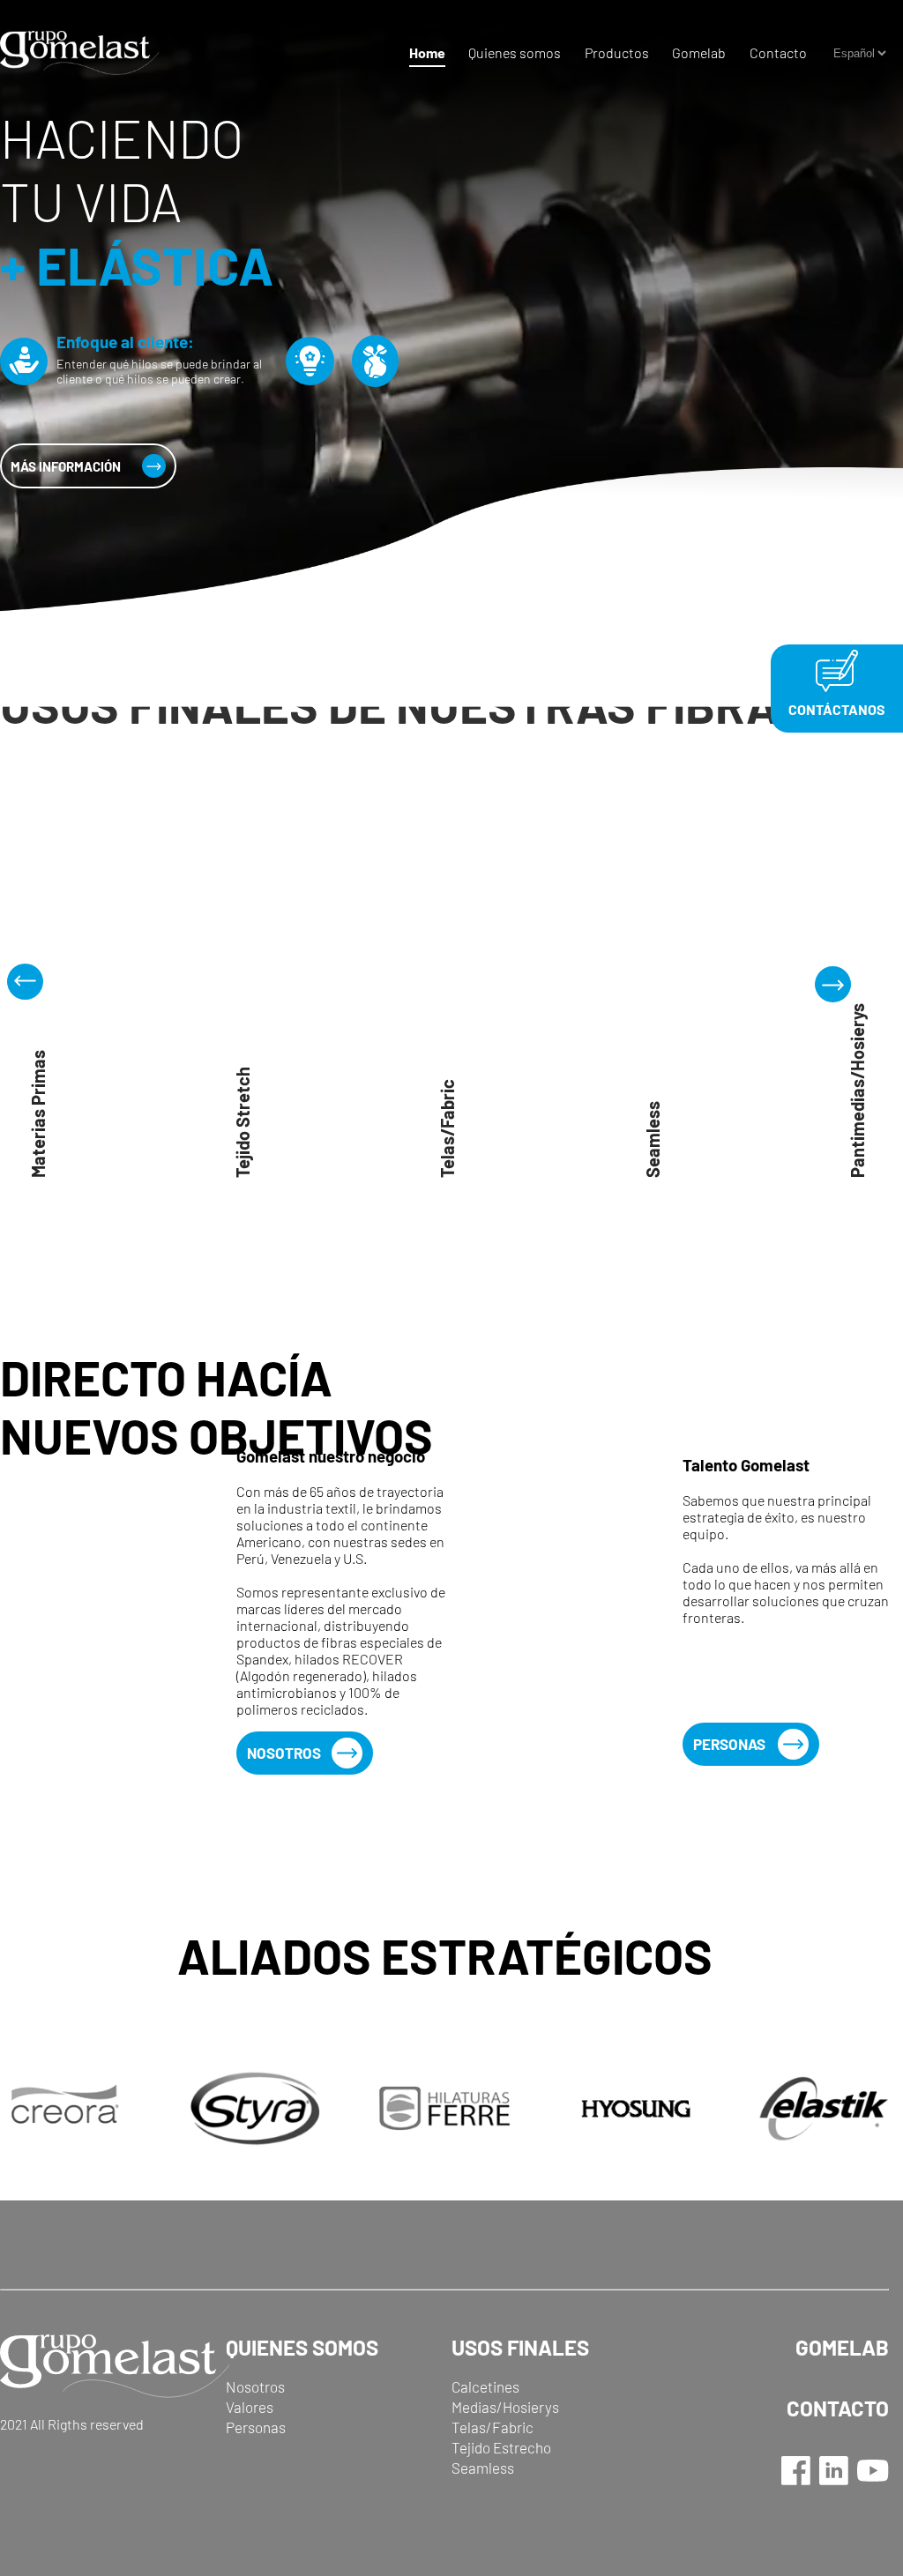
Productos (617, 52)
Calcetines (485, 2386)
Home (427, 52)
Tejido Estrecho (501, 2447)
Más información (66, 466)
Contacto (778, 52)
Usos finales (520, 2347)
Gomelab (699, 52)
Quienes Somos (302, 2347)
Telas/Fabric (493, 2427)
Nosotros (284, 1753)
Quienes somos (515, 52)
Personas (729, 1744)
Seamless (483, 2468)
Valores (250, 2407)
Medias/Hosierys (505, 2407)
